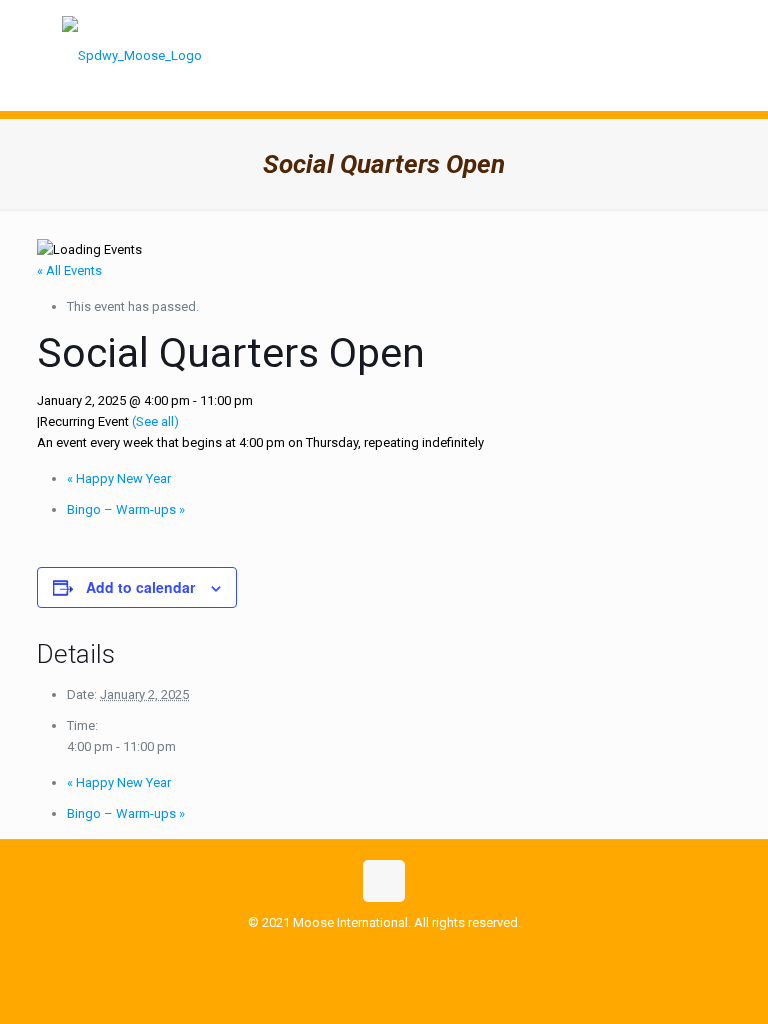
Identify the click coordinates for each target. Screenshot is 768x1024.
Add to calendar (140, 587)
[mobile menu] (694, 55)
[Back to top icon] (384, 881)
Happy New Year (119, 478)
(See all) (155, 421)
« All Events (69, 270)
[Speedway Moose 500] (132, 55)
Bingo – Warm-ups (126, 509)
